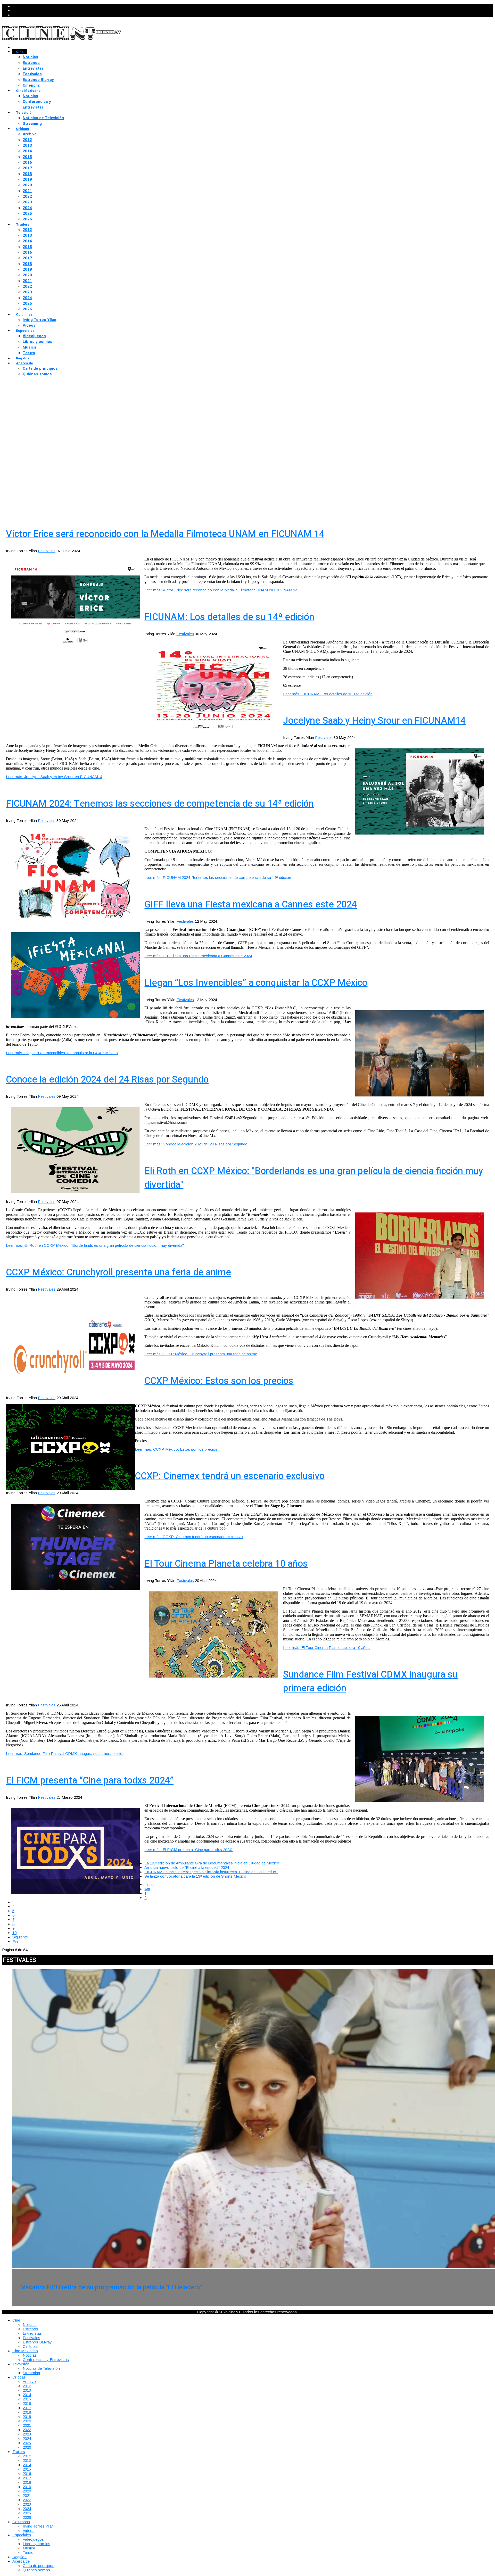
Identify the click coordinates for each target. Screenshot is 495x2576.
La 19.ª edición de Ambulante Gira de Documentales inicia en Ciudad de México (212, 1863)
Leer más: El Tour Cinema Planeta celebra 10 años (326, 1648)
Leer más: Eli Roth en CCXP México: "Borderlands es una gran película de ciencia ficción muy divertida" (95, 1245)
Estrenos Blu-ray (38, 80)
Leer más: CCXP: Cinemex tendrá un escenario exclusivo (194, 1537)
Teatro (29, 353)
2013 (27, 145)
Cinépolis (31, 85)
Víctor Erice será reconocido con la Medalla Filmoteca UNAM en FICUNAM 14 (165, 534)
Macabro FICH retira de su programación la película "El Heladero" (111, 2287)
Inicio (149, 1884)
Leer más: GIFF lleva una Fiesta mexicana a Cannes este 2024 (198, 956)
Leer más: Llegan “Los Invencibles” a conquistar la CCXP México (62, 1053)
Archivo (30, 134)
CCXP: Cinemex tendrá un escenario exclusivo (230, 1476)
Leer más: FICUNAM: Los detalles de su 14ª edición (328, 694)
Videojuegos (34, 336)
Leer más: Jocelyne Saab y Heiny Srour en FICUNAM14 (54, 777)
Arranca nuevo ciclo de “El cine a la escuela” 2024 (188, 1867)
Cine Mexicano (28, 91)
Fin (15, 1941)
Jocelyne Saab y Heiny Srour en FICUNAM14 (374, 721)
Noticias (30, 57)
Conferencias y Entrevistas (37, 104)
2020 (27, 185)
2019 (27, 179)
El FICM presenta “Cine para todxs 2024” (90, 1781)
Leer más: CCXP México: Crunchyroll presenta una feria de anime (201, 1354)
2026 (27, 219)
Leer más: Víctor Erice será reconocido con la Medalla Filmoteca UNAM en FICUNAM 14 (221, 590)
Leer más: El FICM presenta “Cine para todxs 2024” (188, 1850)
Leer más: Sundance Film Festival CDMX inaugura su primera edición (65, 1753)
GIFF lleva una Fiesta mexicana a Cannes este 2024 (251, 905)
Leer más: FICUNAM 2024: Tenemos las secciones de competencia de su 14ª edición (218, 877)
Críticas (23, 129)
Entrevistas (33, 68)
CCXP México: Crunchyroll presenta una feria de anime (118, 1272)
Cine (20, 52)
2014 (27, 151)
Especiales (25, 331)
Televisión (25, 113)
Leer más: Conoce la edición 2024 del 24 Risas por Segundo (196, 1144)
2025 (27, 213)
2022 (27, 196)
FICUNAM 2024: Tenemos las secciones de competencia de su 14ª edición (160, 804)
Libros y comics (38, 342)
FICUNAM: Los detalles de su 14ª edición (229, 617)
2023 (27, 202)
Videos (29, 325)
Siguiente (20, 1937)
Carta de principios (40, 368)
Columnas (24, 314)
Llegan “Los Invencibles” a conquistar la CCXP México (256, 983)
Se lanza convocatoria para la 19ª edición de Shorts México (195, 1876)
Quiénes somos (37, 374)
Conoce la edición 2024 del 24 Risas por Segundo (107, 1080)
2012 (27, 140)
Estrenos (31, 63)
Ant (147, 1889)
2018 (27, 174)
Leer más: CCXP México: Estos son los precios (176, 1449)
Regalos (23, 358)
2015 (27, 157)
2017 (27, 168)
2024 (27, 208)
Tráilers (23, 224)
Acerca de (24, 363)
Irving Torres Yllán (39, 320)
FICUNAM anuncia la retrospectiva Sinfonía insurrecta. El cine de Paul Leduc (211, 1872)
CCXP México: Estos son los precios (219, 1381)
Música (29, 347)
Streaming (32, 123)
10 (14, 1933)
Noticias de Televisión (43, 118)
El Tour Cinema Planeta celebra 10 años (226, 1564)
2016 (27, 162)
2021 (27, 191)
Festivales (32, 74)
